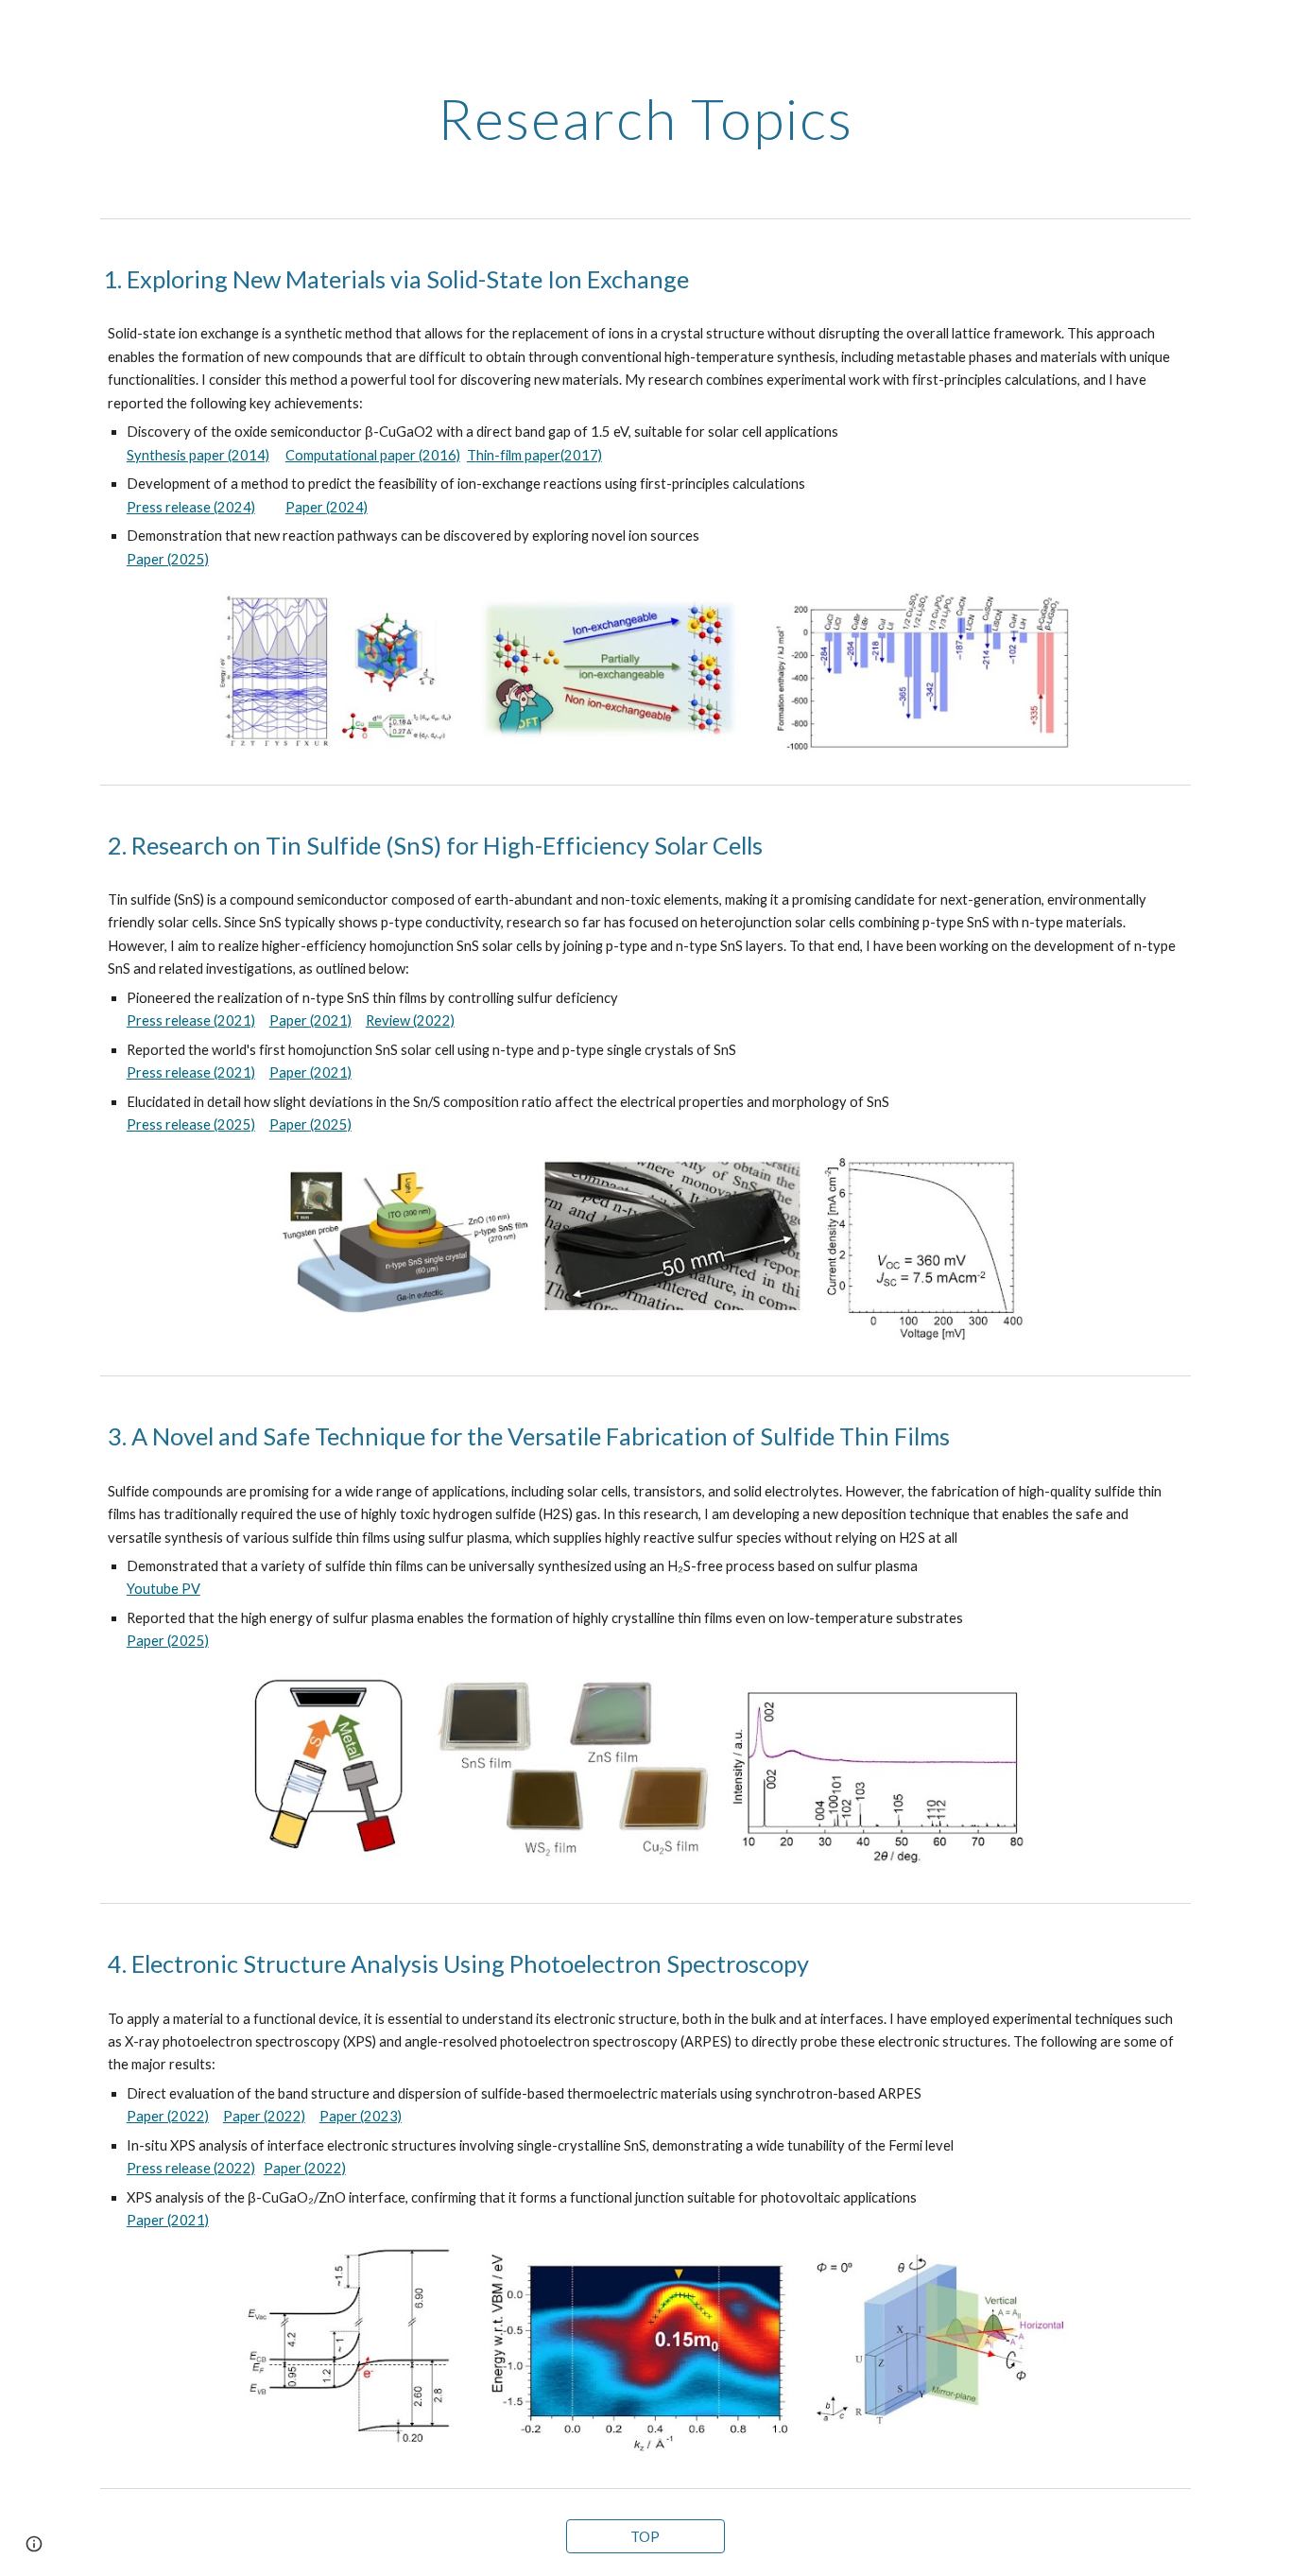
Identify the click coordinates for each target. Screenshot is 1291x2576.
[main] (645, 118)
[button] (34, 2544)
